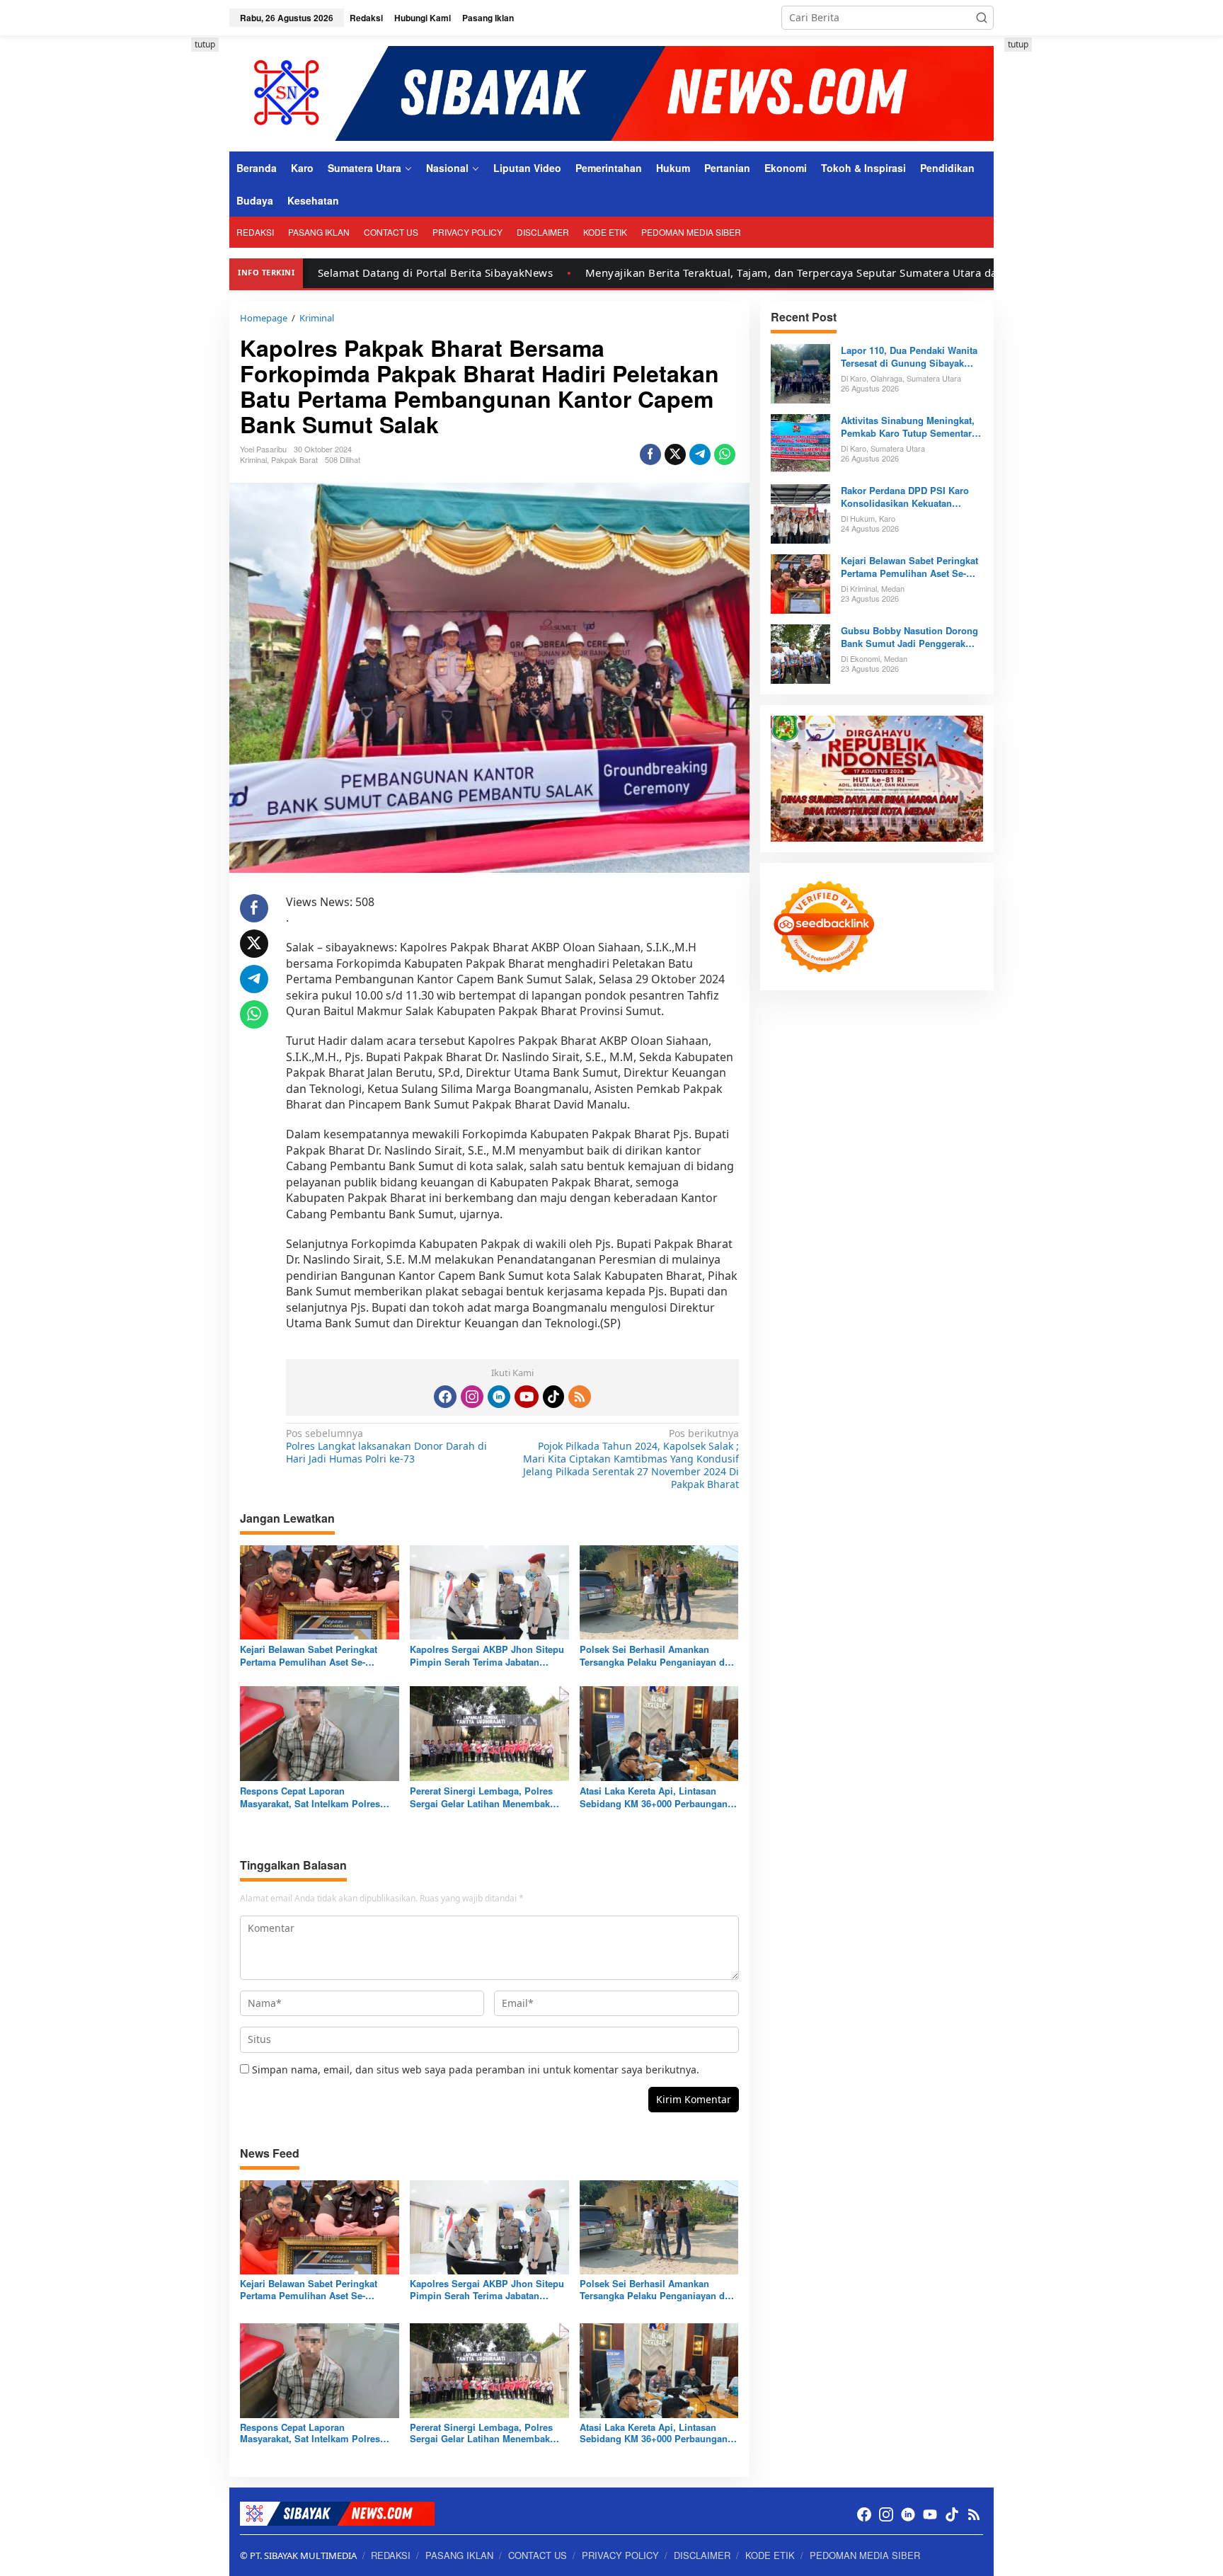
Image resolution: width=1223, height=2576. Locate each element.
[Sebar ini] (650, 454)
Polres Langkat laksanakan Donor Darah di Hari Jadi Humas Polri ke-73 (386, 1446)
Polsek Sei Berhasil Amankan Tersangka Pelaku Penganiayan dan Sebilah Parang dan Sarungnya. (658, 1656)
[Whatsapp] (725, 454)
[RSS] (580, 1397)
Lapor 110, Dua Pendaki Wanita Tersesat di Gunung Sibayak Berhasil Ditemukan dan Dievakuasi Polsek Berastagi (909, 357)
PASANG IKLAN (459, 2555)
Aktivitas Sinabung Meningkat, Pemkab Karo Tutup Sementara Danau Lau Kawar (909, 427)
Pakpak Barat (294, 459)
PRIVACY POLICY (620, 2555)
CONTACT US (538, 2555)
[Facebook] (445, 1397)
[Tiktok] (553, 1397)
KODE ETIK (770, 2555)
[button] (982, 18)
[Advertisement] (166, 250)
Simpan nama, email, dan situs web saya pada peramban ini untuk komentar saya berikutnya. (476, 2070)
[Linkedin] (499, 1397)
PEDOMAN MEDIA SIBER (865, 2555)
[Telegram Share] (700, 454)
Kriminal (253, 459)
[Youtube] (527, 1397)
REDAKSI (391, 2555)
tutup (205, 44)
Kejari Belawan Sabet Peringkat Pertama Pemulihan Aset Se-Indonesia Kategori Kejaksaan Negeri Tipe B (309, 1656)
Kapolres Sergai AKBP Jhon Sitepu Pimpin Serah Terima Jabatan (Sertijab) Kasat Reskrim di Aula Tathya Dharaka (487, 1656)
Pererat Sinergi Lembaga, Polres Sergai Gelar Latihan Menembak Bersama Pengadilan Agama (481, 1797)
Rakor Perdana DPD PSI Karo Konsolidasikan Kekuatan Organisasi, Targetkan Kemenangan (905, 497)
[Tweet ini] (675, 454)
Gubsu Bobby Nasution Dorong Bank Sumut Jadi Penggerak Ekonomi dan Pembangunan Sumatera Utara (909, 637)
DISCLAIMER (702, 2555)
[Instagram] (472, 1397)
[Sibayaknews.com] (611, 92)
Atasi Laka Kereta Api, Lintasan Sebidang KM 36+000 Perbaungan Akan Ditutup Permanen (654, 1797)
